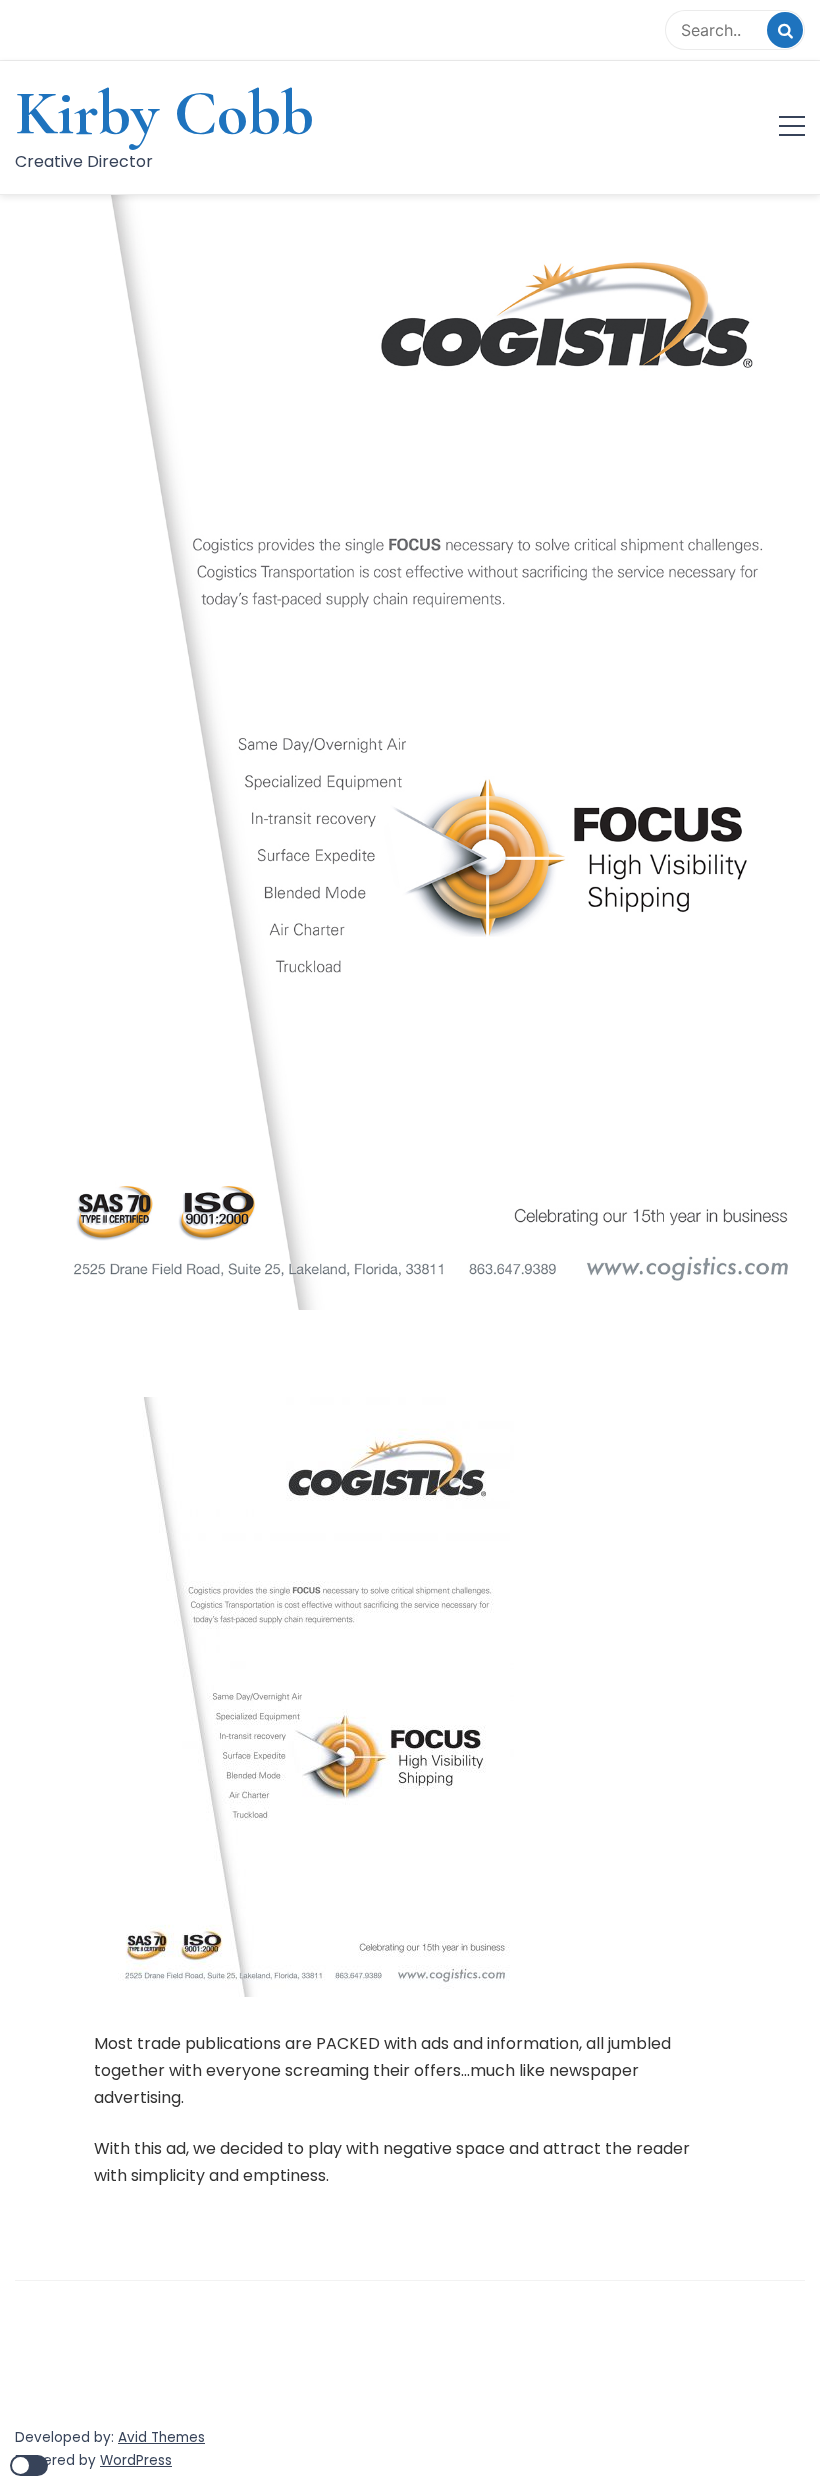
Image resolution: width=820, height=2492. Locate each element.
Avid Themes (161, 2437)
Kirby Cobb (164, 113)
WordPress (136, 2460)
